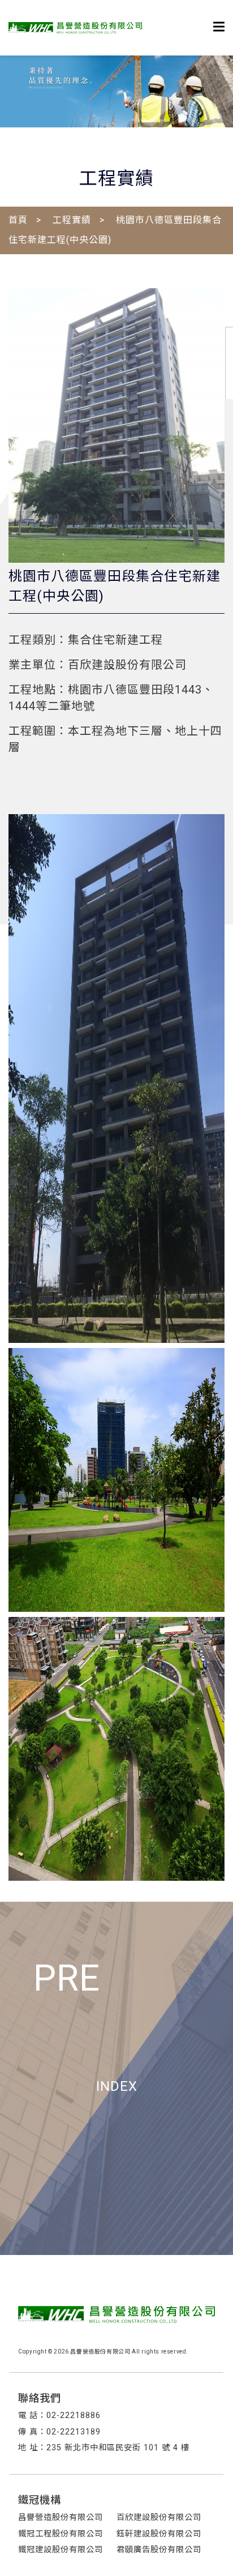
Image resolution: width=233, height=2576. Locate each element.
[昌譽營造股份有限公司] (75, 28)
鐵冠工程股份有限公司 (61, 2534)
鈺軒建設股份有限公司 (159, 2534)
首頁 (18, 220)
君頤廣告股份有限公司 (159, 2550)
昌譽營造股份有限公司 (61, 2517)
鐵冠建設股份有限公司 (61, 2550)
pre (67, 1978)
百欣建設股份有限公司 (159, 2517)
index (117, 2086)
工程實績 (72, 220)
